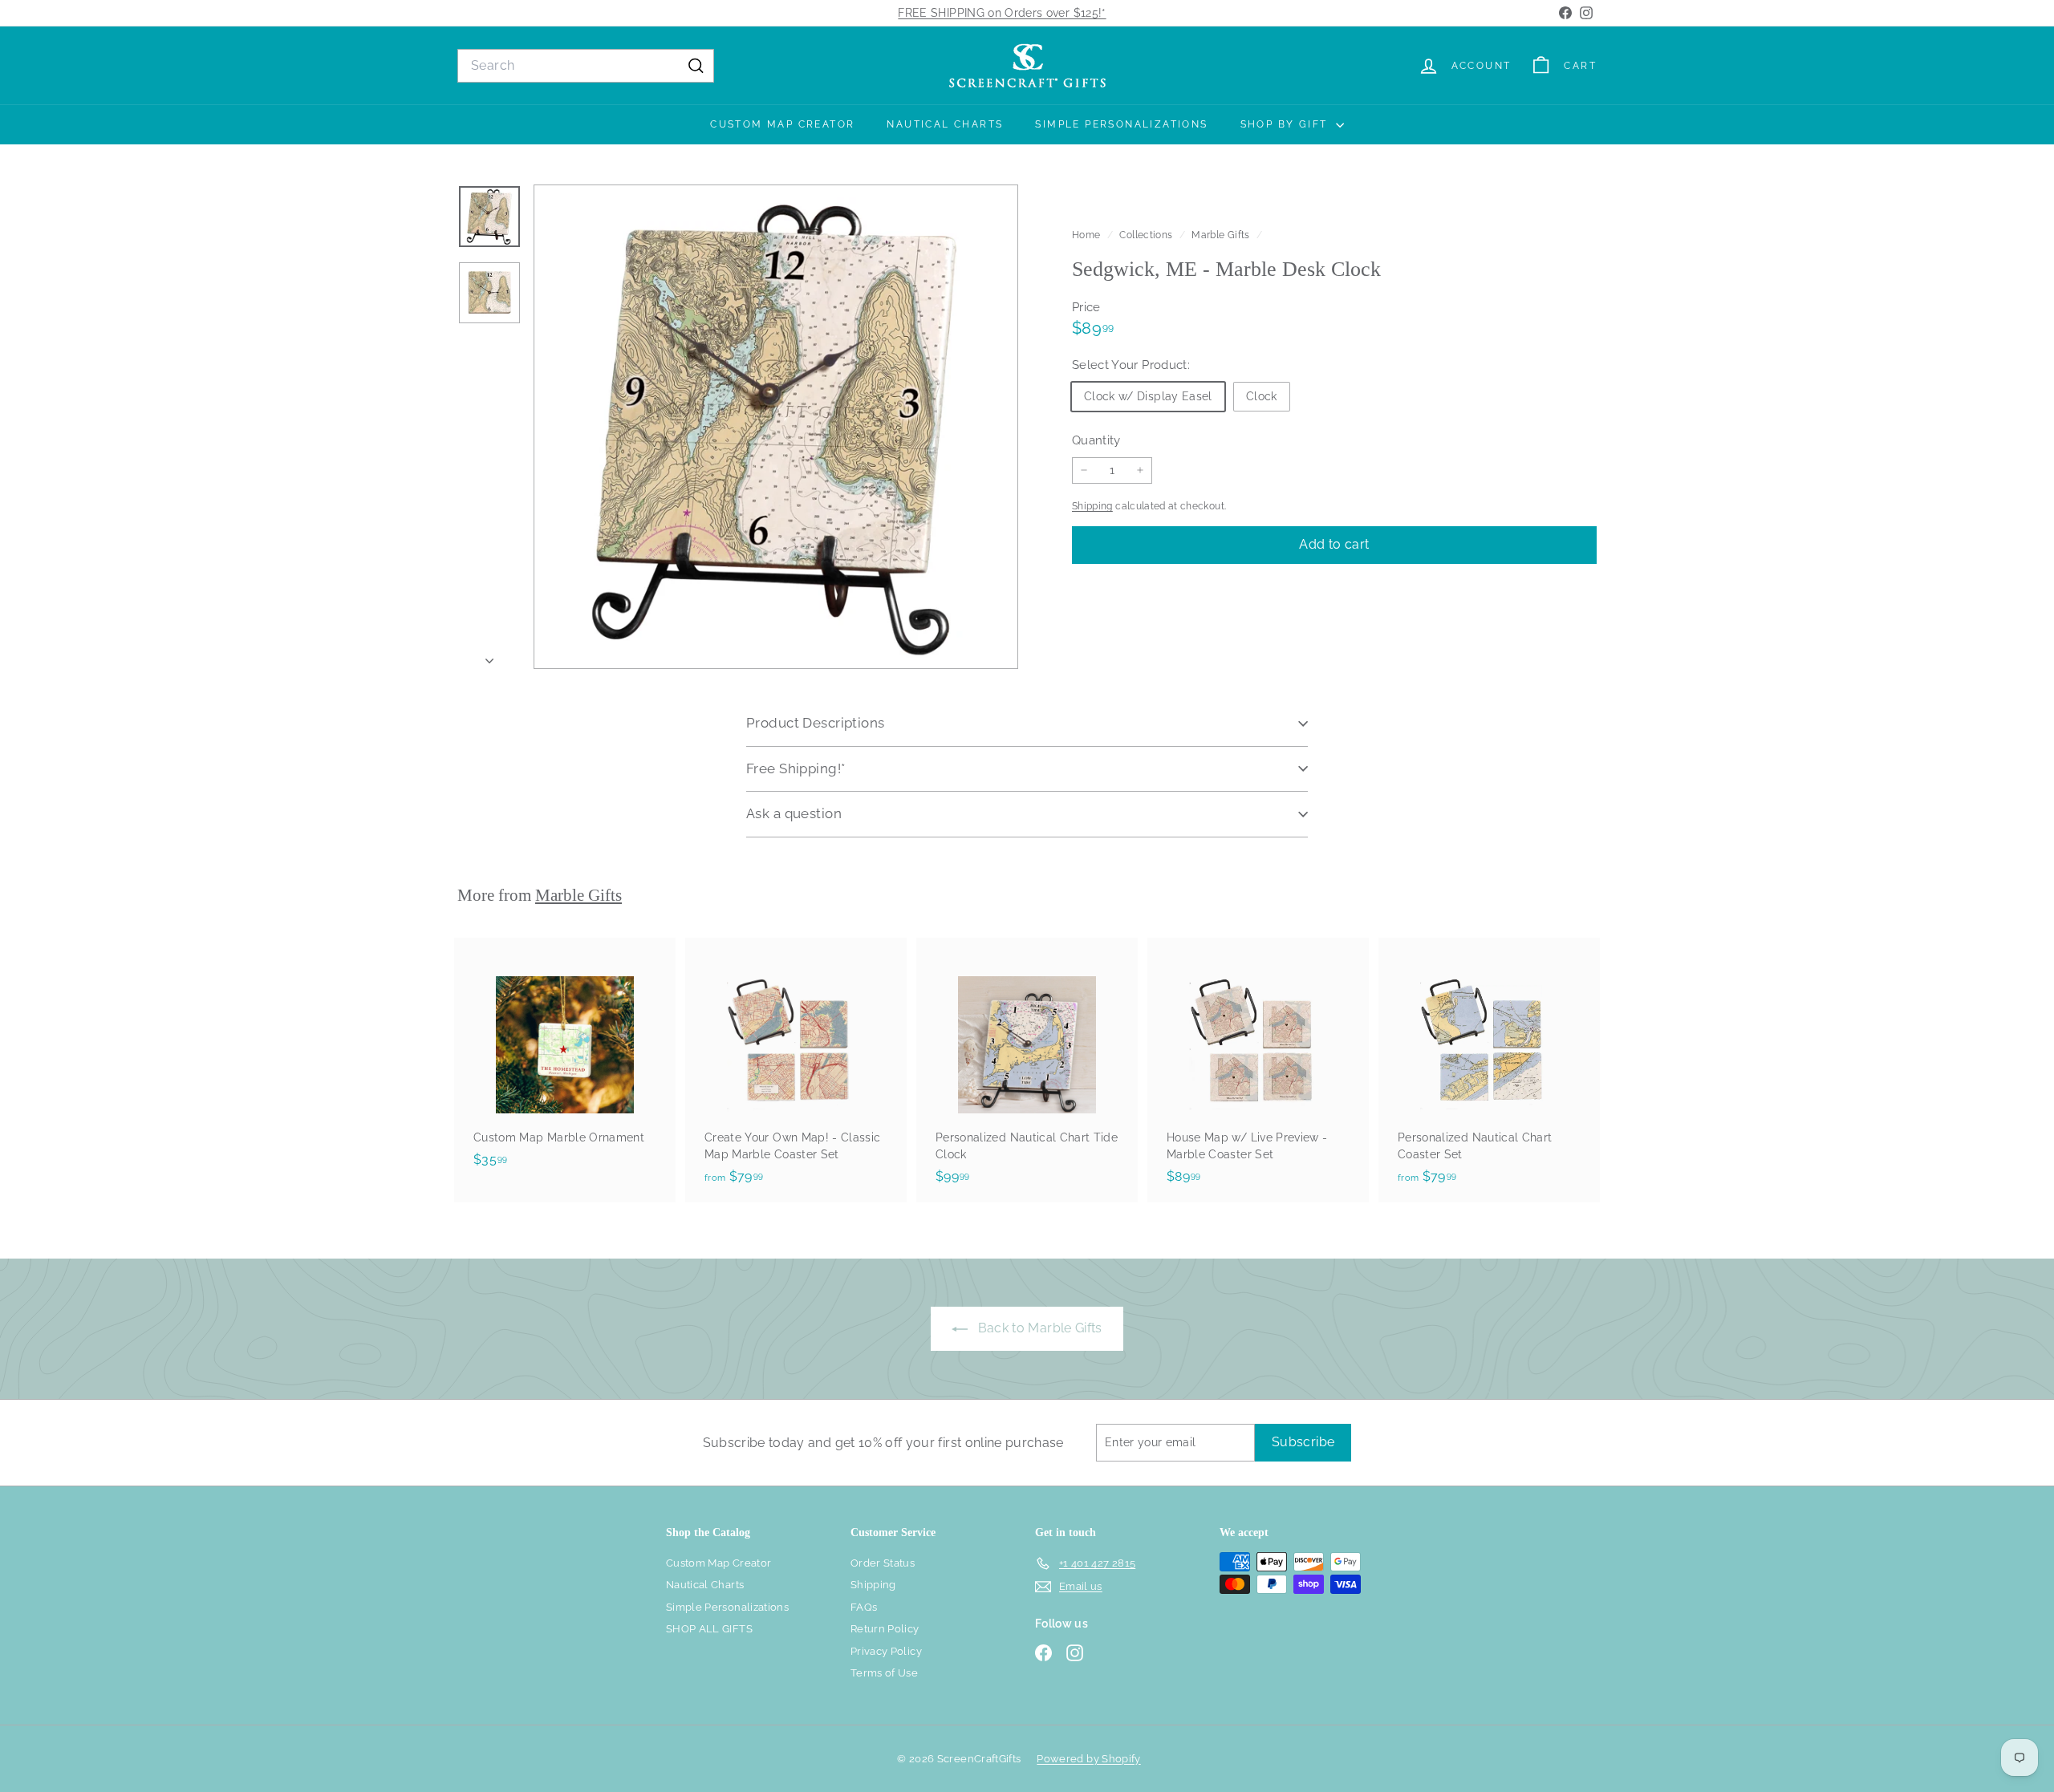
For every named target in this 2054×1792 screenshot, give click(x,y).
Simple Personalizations (1121, 124)
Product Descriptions (816, 723)
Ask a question (794, 813)
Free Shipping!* (796, 768)
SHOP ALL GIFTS (709, 1629)
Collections (1147, 235)
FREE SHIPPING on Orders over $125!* (1002, 13)
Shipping (1092, 506)
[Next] (489, 657)
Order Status (883, 1563)
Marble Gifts (1220, 235)
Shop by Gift (1286, 124)
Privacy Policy (886, 1651)
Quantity (1096, 440)
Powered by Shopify (1088, 1759)
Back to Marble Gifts (1038, 1328)
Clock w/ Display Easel (1148, 395)
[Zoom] (776, 427)
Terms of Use (884, 1673)
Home (1088, 235)
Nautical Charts (945, 124)
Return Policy (885, 1629)
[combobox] (586, 66)
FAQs (864, 1607)
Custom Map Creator (782, 124)
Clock (1262, 395)
